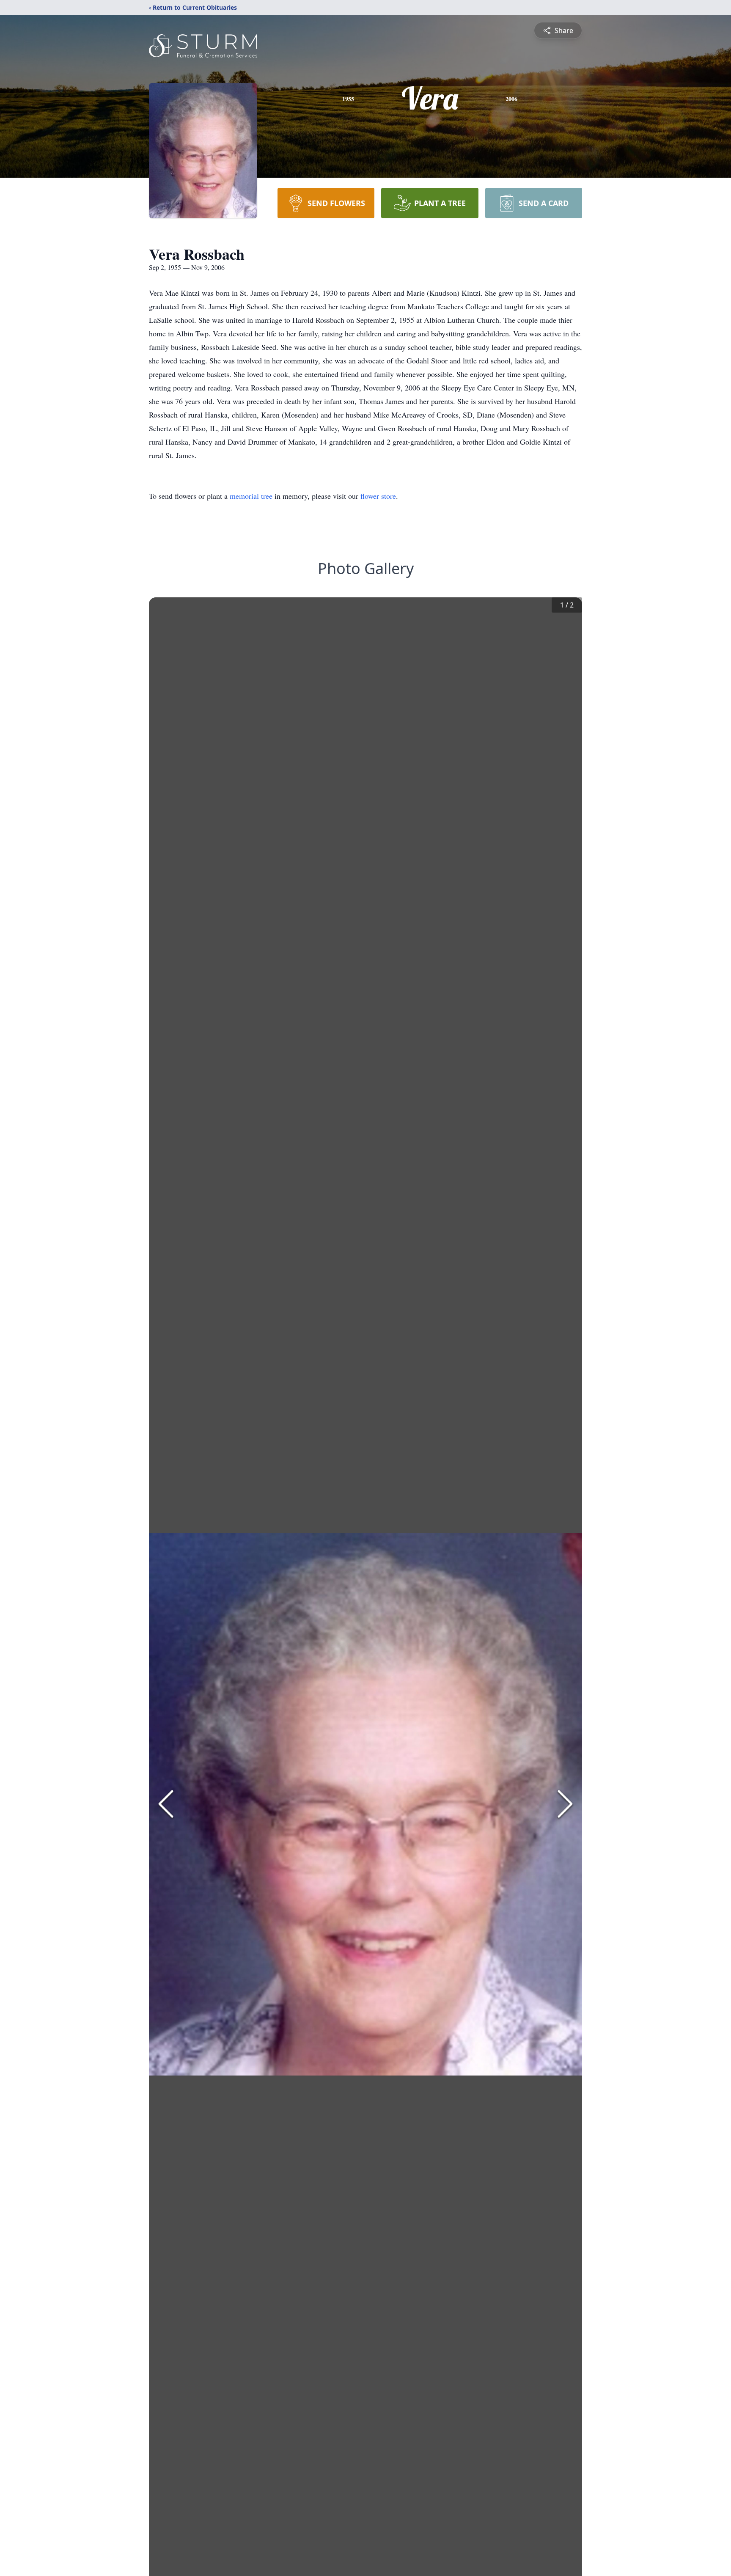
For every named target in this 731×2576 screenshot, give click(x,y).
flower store (378, 496)
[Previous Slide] (166, 1804)
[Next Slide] (565, 1804)
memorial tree (251, 496)
